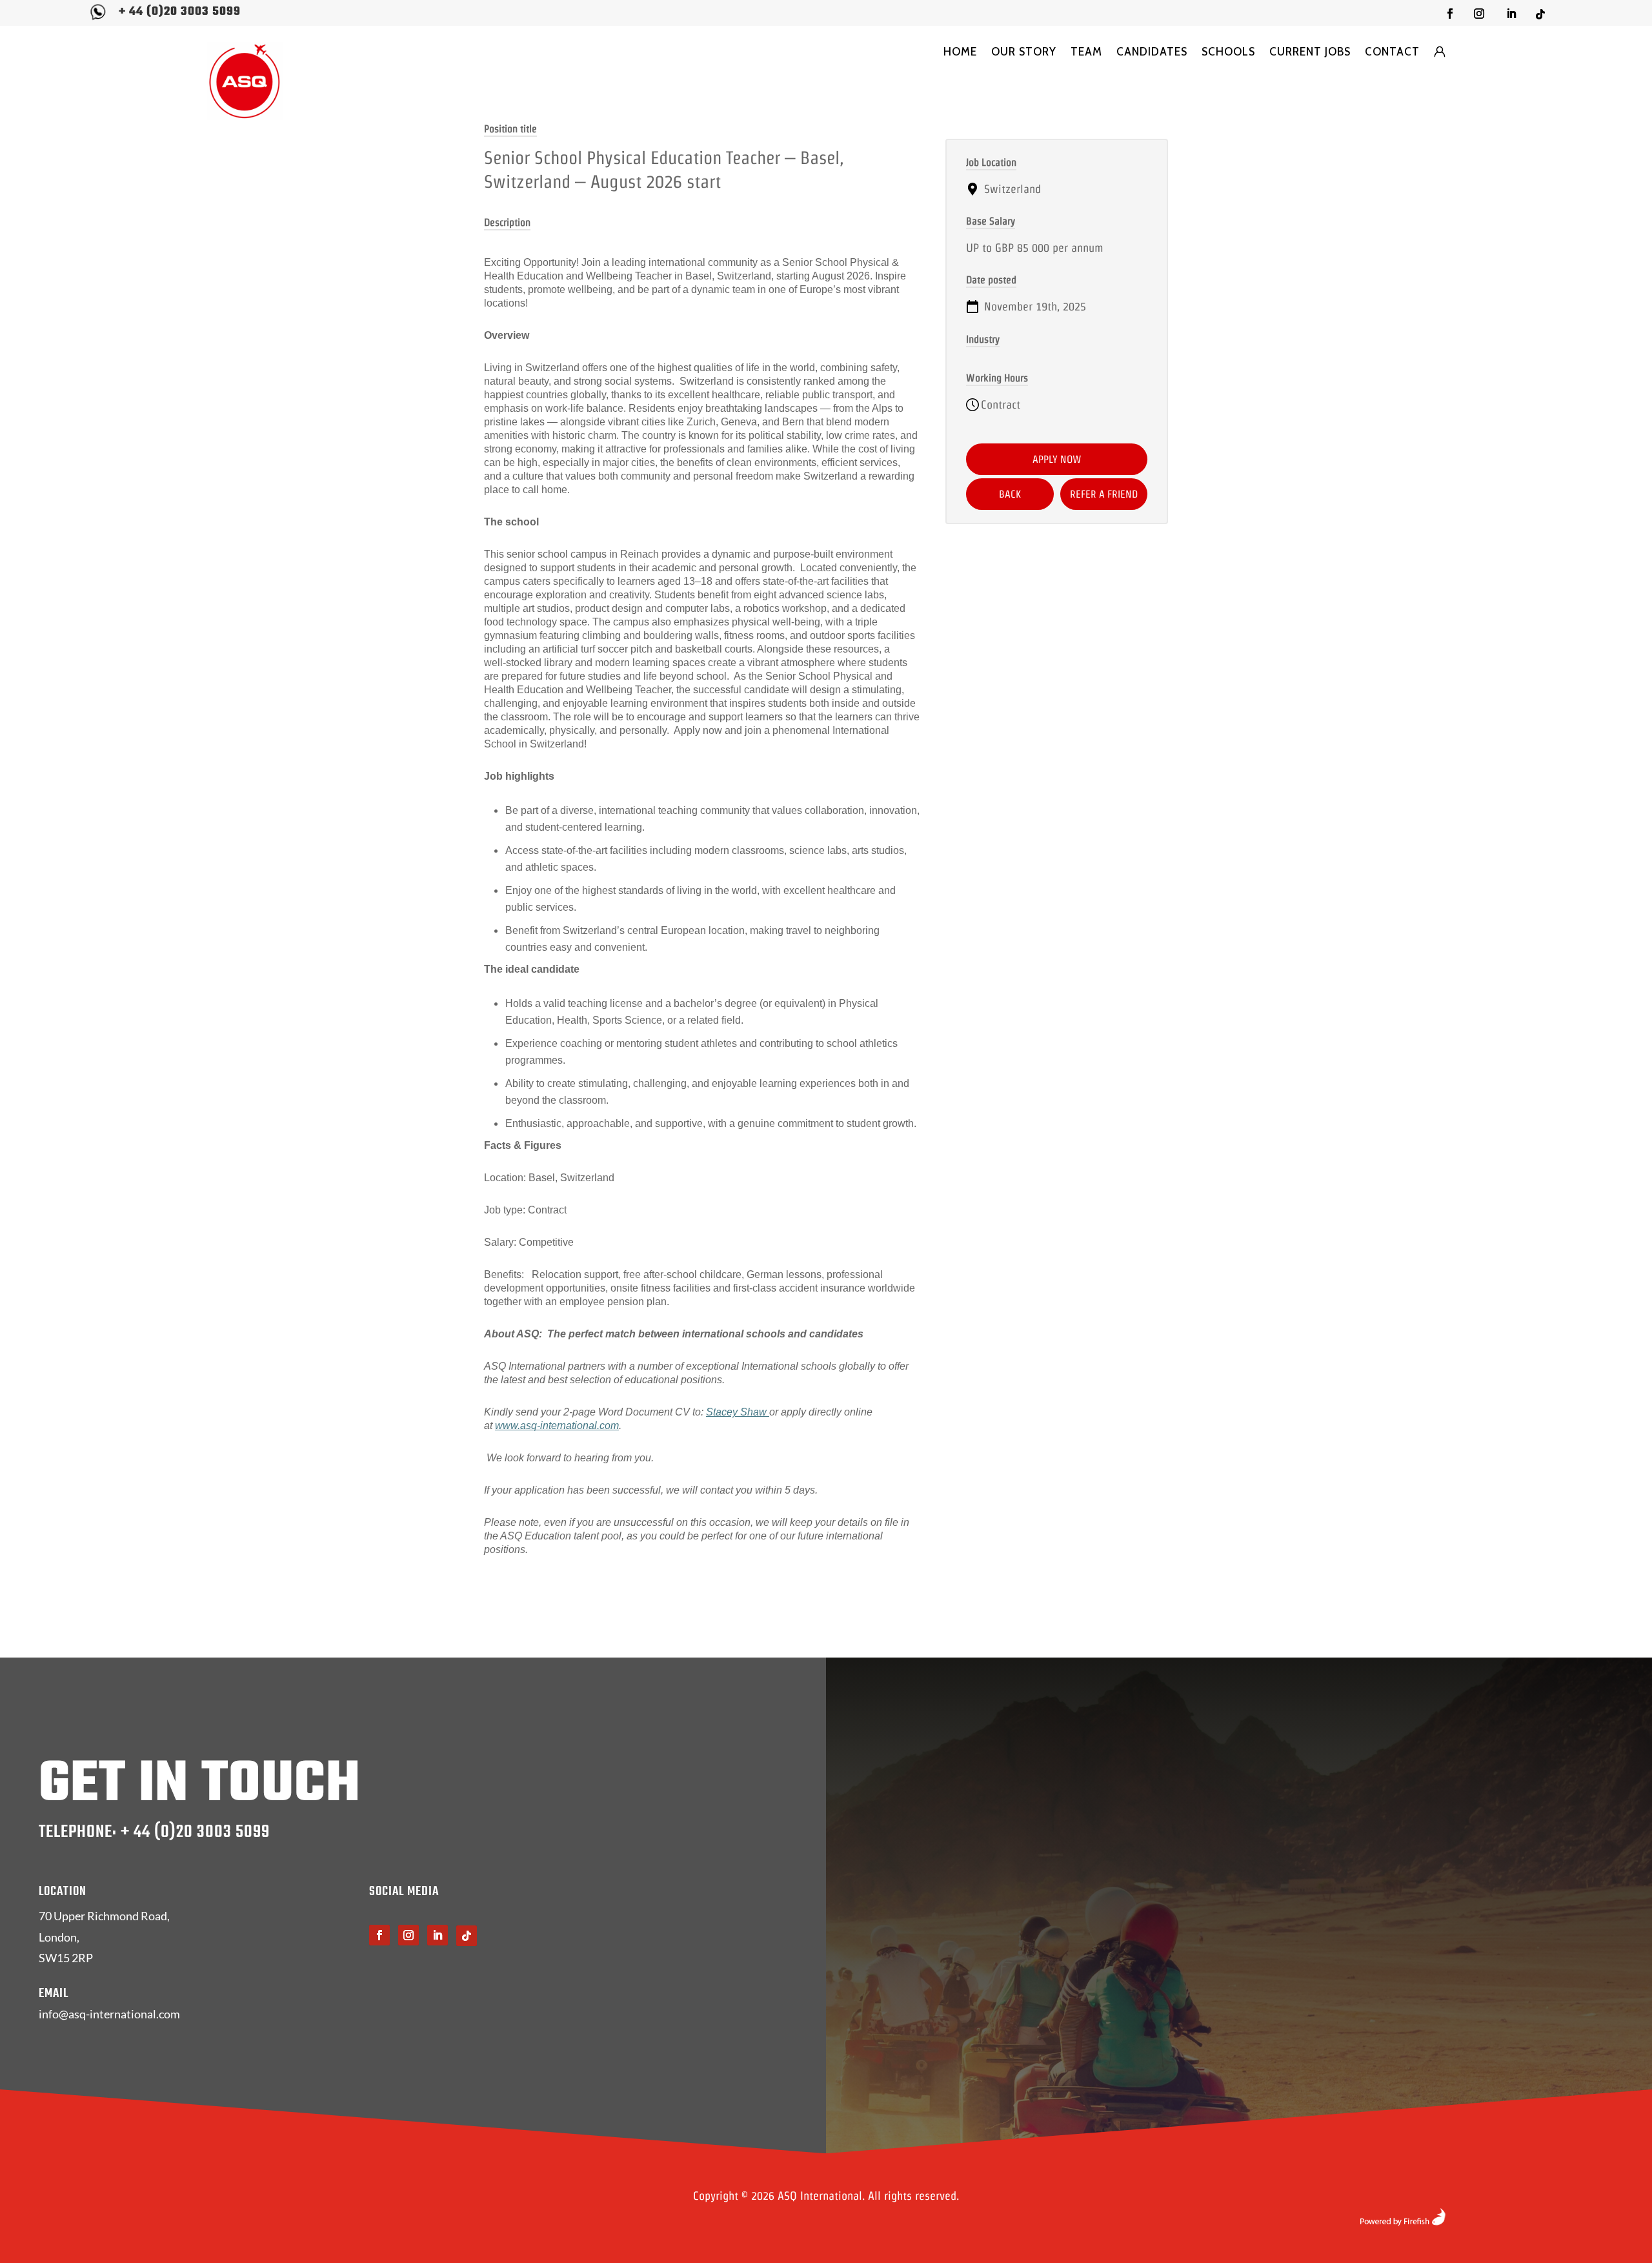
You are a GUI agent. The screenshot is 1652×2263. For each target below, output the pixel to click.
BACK (1010, 494)
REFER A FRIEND (1104, 494)
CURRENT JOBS (1310, 52)
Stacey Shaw (738, 1412)
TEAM (1086, 52)
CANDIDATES (1152, 52)
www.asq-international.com (557, 1426)
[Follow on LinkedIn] (1511, 14)
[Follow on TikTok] (1540, 14)
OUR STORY (1024, 52)
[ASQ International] (245, 81)
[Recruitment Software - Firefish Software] (1403, 2221)
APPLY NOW (1057, 459)
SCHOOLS (1228, 52)
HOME (960, 52)
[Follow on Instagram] (1479, 14)
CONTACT (1392, 52)
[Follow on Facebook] (1450, 14)
